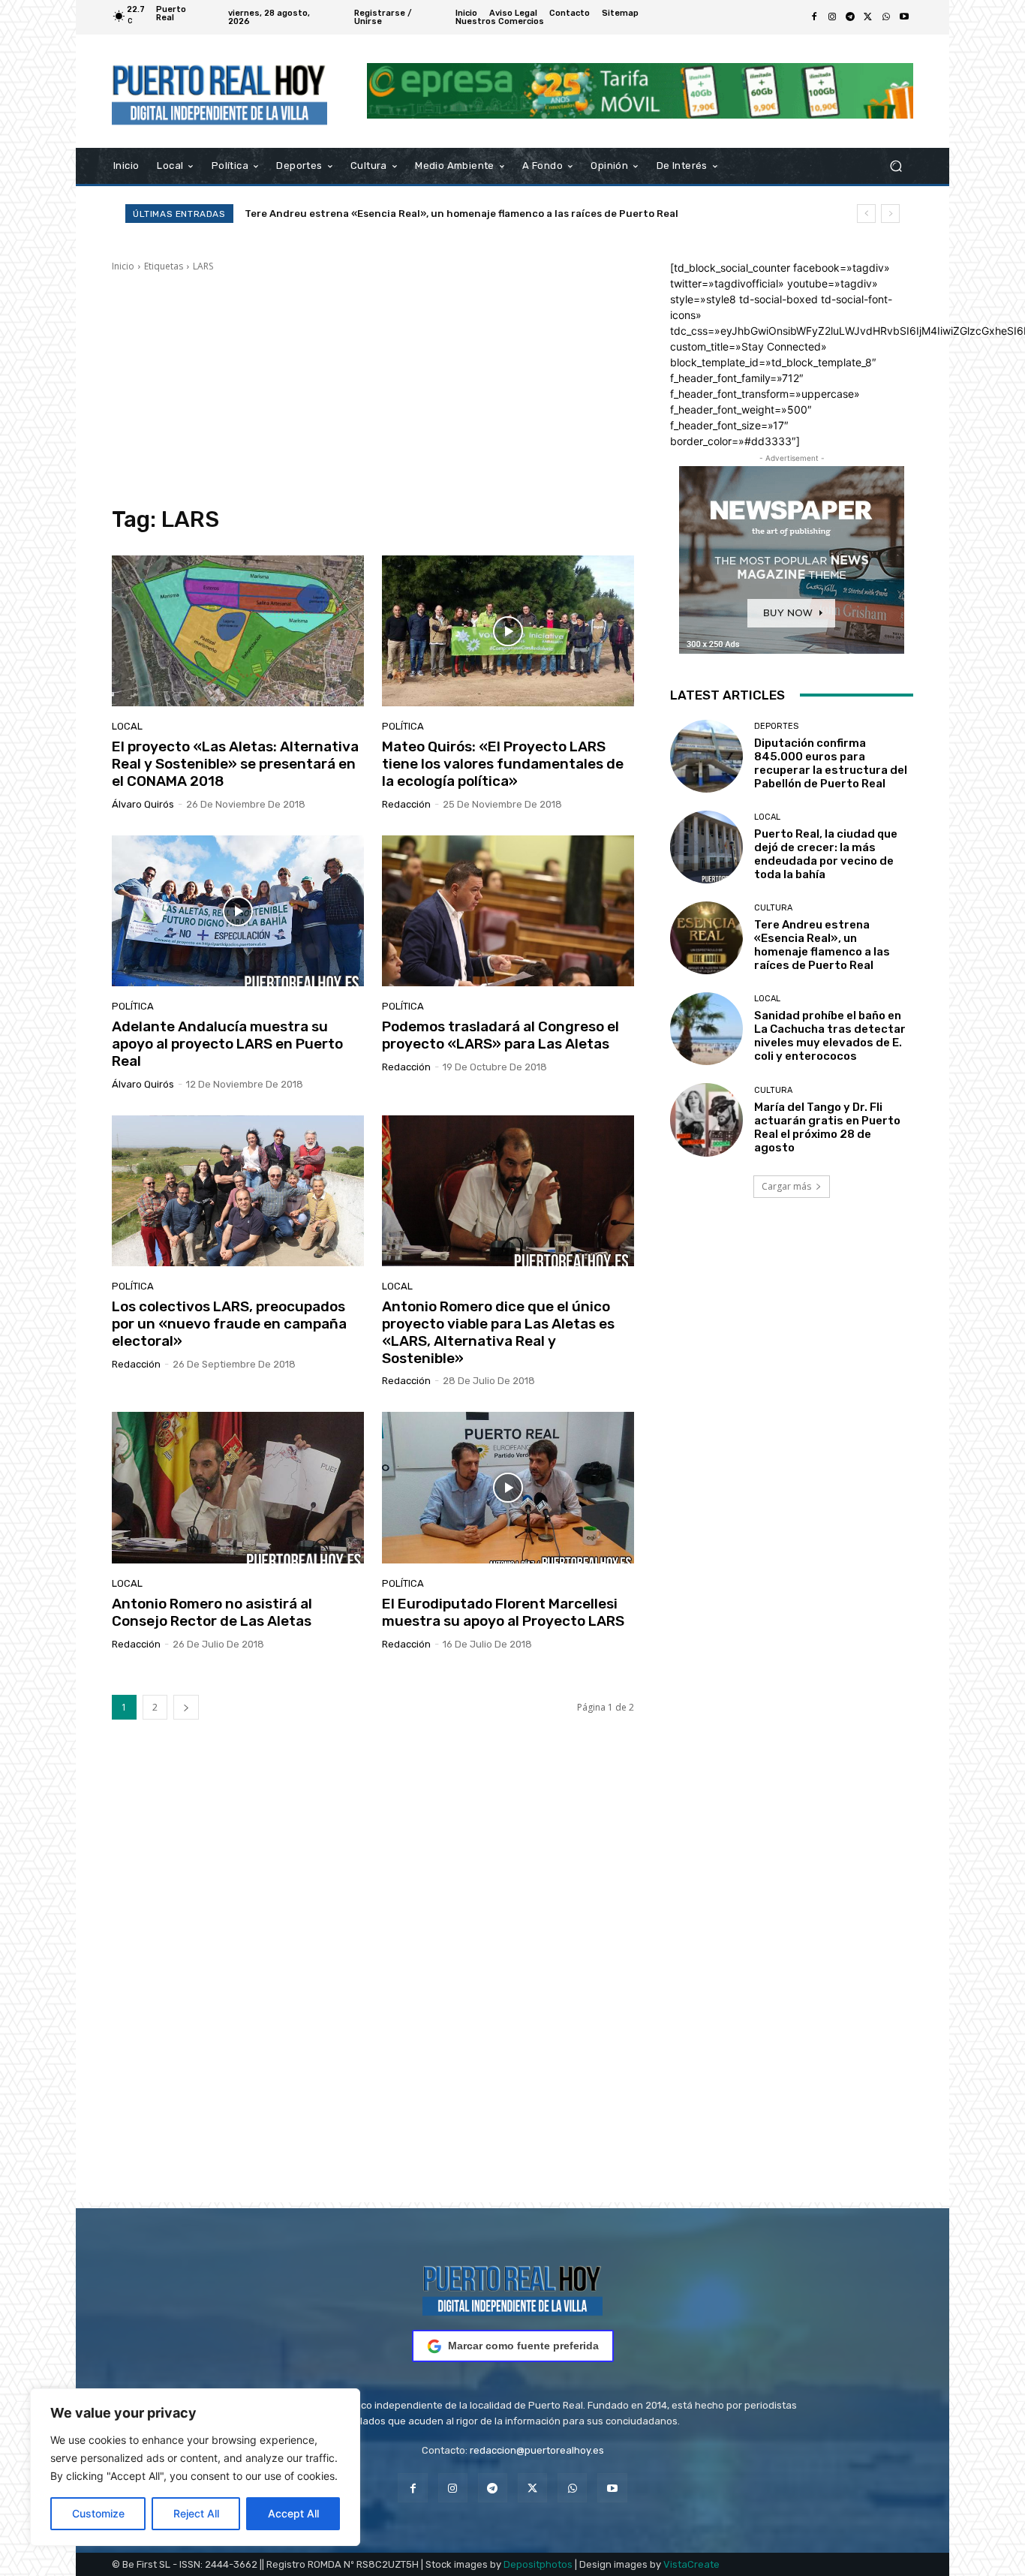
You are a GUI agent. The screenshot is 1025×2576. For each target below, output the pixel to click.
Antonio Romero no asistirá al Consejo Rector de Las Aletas (212, 1612)
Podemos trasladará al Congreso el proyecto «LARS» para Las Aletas (500, 1035)
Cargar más (786, 1186)
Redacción (406, 804)
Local (127, 726)
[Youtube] (904, 17)
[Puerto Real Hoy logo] (512, 2288)
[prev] (866, 214)
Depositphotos (538, 2564)
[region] (195, 2467)
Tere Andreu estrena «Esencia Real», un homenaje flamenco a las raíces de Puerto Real (822, 945)
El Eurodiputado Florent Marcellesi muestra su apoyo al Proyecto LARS (503, 1612)
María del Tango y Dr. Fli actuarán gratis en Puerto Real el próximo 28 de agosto (827, 1127)
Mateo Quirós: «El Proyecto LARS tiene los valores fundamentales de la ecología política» (503, 764)
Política (403, 726)
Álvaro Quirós (143, 804)
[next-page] (186, 1707)
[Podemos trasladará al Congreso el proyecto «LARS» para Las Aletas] (508, 911)
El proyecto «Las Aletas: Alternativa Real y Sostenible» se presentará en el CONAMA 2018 (235, 764)
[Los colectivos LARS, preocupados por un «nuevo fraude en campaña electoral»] (238, 1191)
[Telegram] (850, 17)
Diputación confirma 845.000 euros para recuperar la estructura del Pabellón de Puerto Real (831, 763)
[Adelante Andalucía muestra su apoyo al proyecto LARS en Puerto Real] (238, 911)
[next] (890, 214)
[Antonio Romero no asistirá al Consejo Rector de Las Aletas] (238, 1488)
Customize (98, 2513)
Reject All (196, 2513)
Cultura (773, 908)
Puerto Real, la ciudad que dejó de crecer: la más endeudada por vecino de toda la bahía (826, 854)
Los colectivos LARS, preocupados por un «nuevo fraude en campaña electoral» (229, 1324)
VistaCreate (691, 2564)
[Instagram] (832, 17)
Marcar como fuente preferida (523, 2346)
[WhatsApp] (886, 17)
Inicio (123, 266)
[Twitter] (868, 17)
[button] (896, 166)
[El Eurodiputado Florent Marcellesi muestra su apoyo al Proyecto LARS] (508, 1488)
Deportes (776, 726)
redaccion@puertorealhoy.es (537, 2450)
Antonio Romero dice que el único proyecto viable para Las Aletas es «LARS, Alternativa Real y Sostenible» (498, 1332)
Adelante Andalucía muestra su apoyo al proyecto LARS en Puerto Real (227, 1044)
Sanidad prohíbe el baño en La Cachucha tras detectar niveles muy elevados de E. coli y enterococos (495, 214)
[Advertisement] (373, 390)
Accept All (293, 2513)
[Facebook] (814, 17)
